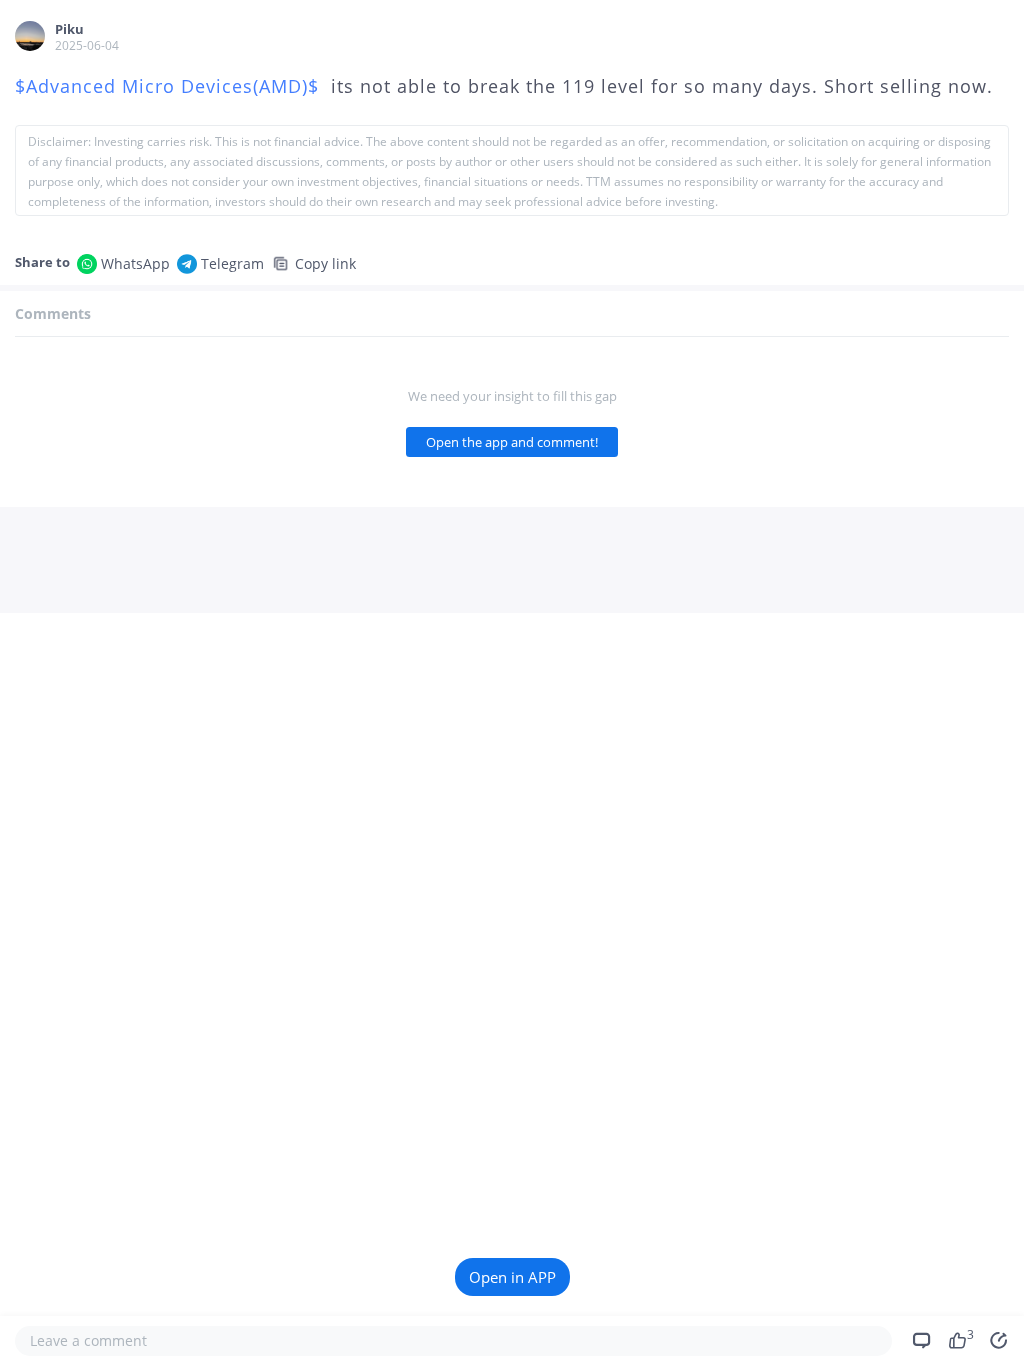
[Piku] (30, 36)
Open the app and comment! (512, 442)
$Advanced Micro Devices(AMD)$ (170, 86)
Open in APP (512, 1277)
